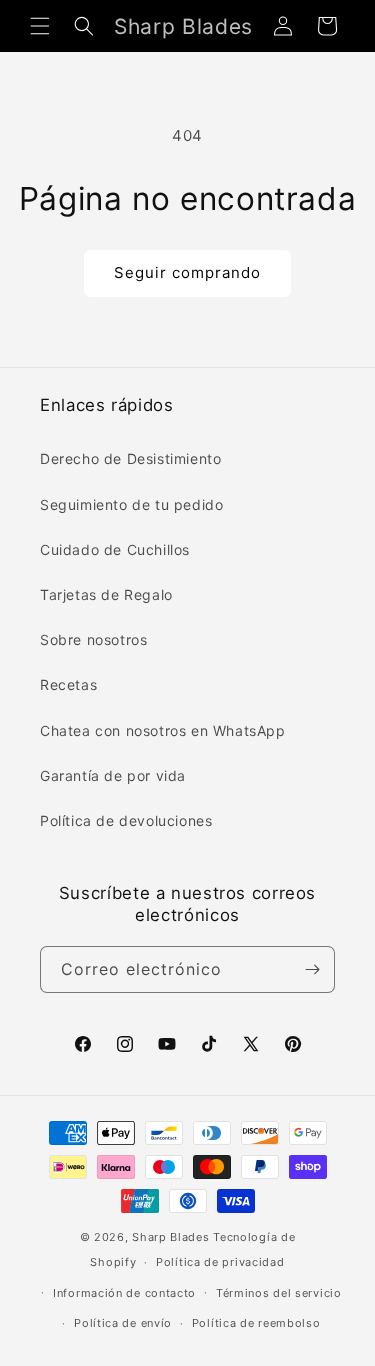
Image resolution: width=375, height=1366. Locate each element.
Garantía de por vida (113, 775)
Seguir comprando (187, 272)
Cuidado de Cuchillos (115, 549)
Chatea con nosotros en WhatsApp (163, 730)
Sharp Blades (170, 1237)
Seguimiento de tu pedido (131, 504)
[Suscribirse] (312, 969)
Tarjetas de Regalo (106, 594)
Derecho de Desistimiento (130, 458)
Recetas (68, 684)
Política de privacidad (220, 1262)
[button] (40, 26)
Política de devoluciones (126, 820)
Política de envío (123, 1323)
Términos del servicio (279, 1293)
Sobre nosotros (93, 639)
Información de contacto (124, 1293)
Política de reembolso (256, 1323)
